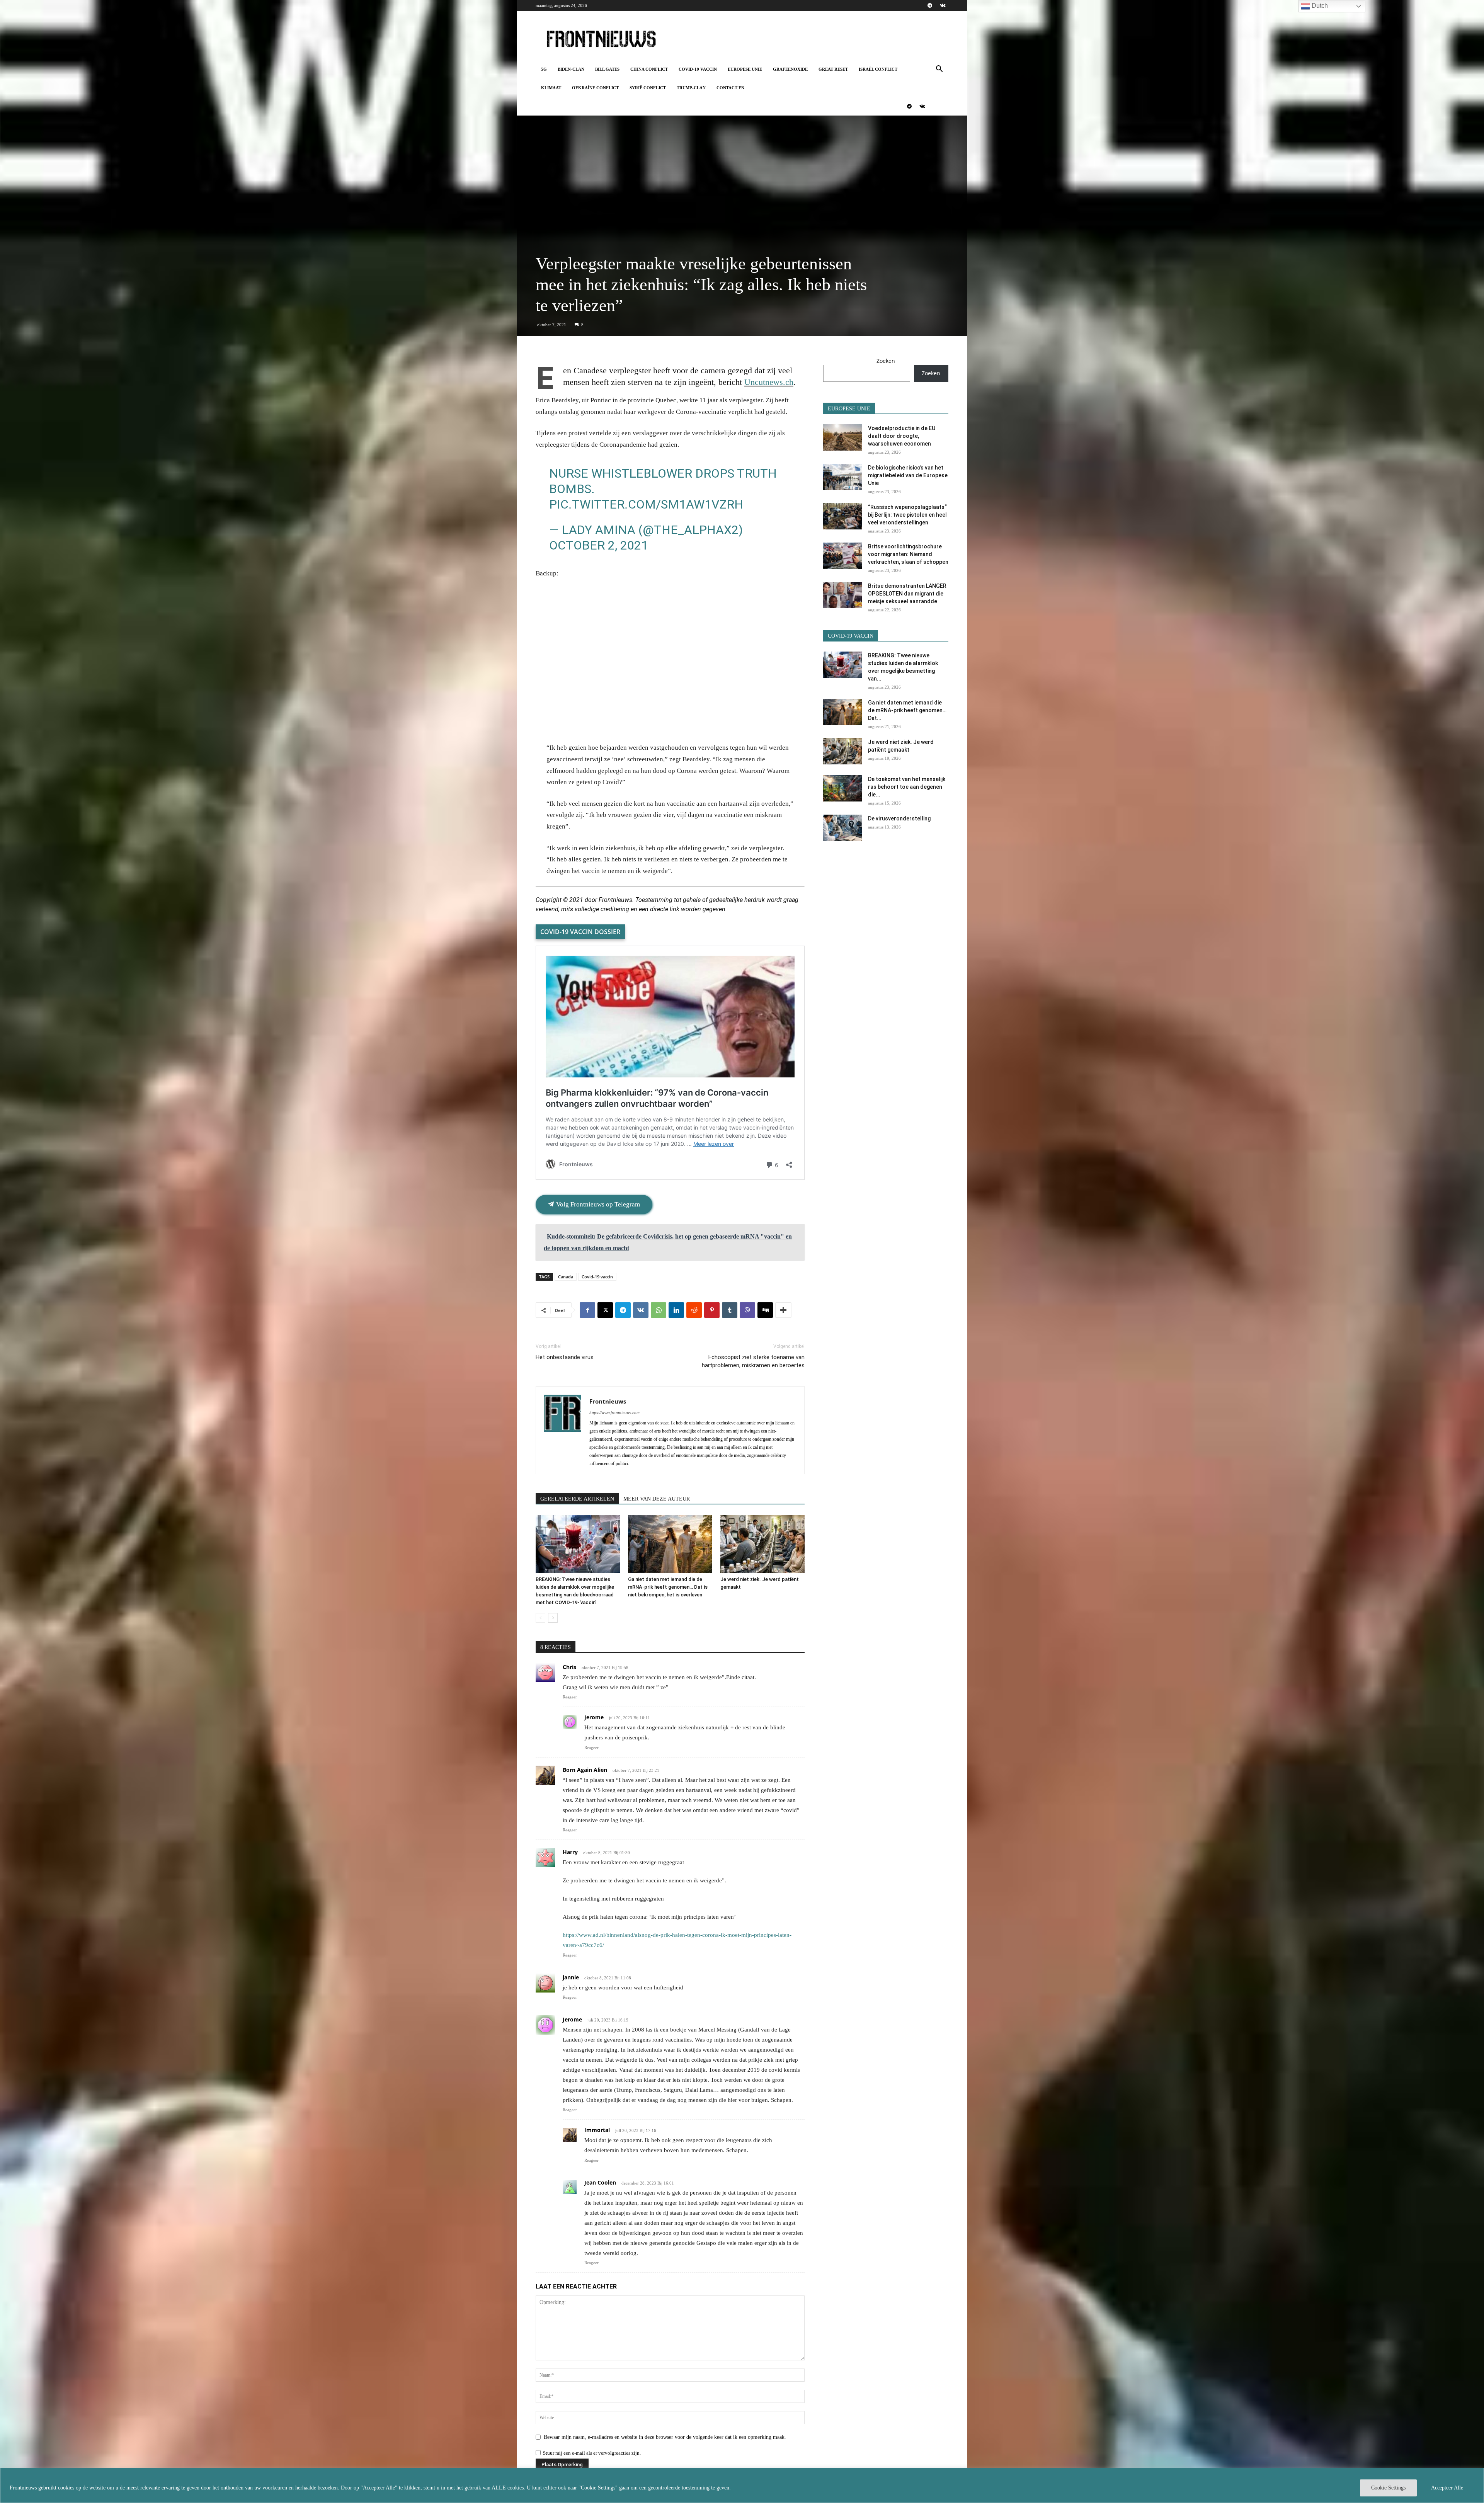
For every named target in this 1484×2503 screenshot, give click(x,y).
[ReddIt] (694, 1310)
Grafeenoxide (790, 69)
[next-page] (553, 1618)
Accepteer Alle (1447, 2488)
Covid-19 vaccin (698, 69)
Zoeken (886, 361)
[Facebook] (587, 1310)
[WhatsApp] (659, 1310)
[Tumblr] (730, 1310)
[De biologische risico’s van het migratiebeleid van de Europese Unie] (842, 477)
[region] (742, 2485)
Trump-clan (691, 88)
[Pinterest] (712, 1310)
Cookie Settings (1388, 2488)
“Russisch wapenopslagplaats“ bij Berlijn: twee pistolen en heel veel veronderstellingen (907, 515)
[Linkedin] (676, 1310)
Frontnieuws (608, 1401)
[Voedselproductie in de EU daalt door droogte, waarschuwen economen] (842, 438)
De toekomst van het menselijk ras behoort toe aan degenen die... (907, 787)
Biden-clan (571, 69)
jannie (571, 1977)
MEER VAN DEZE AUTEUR (657, 1499)
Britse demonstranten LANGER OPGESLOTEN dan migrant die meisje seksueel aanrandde (907, 594)
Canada (566, 1277)
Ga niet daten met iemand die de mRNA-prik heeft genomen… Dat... (907, 710)
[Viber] (747, 1310)
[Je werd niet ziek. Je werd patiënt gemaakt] (762, 1544)
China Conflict (649, 69)
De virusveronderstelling (899, 818)
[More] (783, 1310)
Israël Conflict (878, 69)
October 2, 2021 (599, 545)
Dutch (1319, 6)
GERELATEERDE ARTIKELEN (577, 1499)
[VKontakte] (943, 5)
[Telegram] (930, 5)
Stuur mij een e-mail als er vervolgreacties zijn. (592, 2453)
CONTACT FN (730, 88)
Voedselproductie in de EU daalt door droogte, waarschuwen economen (902, 436)
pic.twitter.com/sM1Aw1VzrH (646, 504)
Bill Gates (607, 69)
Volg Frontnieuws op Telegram (597, 1204)
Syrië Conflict (648, 88)
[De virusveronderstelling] (842, 828)
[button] (939, 70)
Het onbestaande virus (565, 1357)
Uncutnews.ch (769, 382)
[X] (605, 1310)
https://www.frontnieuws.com (614, 1412)
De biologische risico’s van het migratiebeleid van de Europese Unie (908, 475)
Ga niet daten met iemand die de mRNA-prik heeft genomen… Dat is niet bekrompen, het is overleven (668, 1587)
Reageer (570, 1697)
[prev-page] (540, 1618)
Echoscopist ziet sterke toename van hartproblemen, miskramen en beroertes (753, 1361)
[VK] (641, 1310)
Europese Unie (745, 69)
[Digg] (765, 1310)
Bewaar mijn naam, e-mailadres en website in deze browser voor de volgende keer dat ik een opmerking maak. (665, 2437)
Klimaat (551, 88)
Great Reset (833, 69)
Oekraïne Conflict (595, 88)
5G (544, 69)
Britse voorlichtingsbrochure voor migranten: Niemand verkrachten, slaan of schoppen (908, 554)
